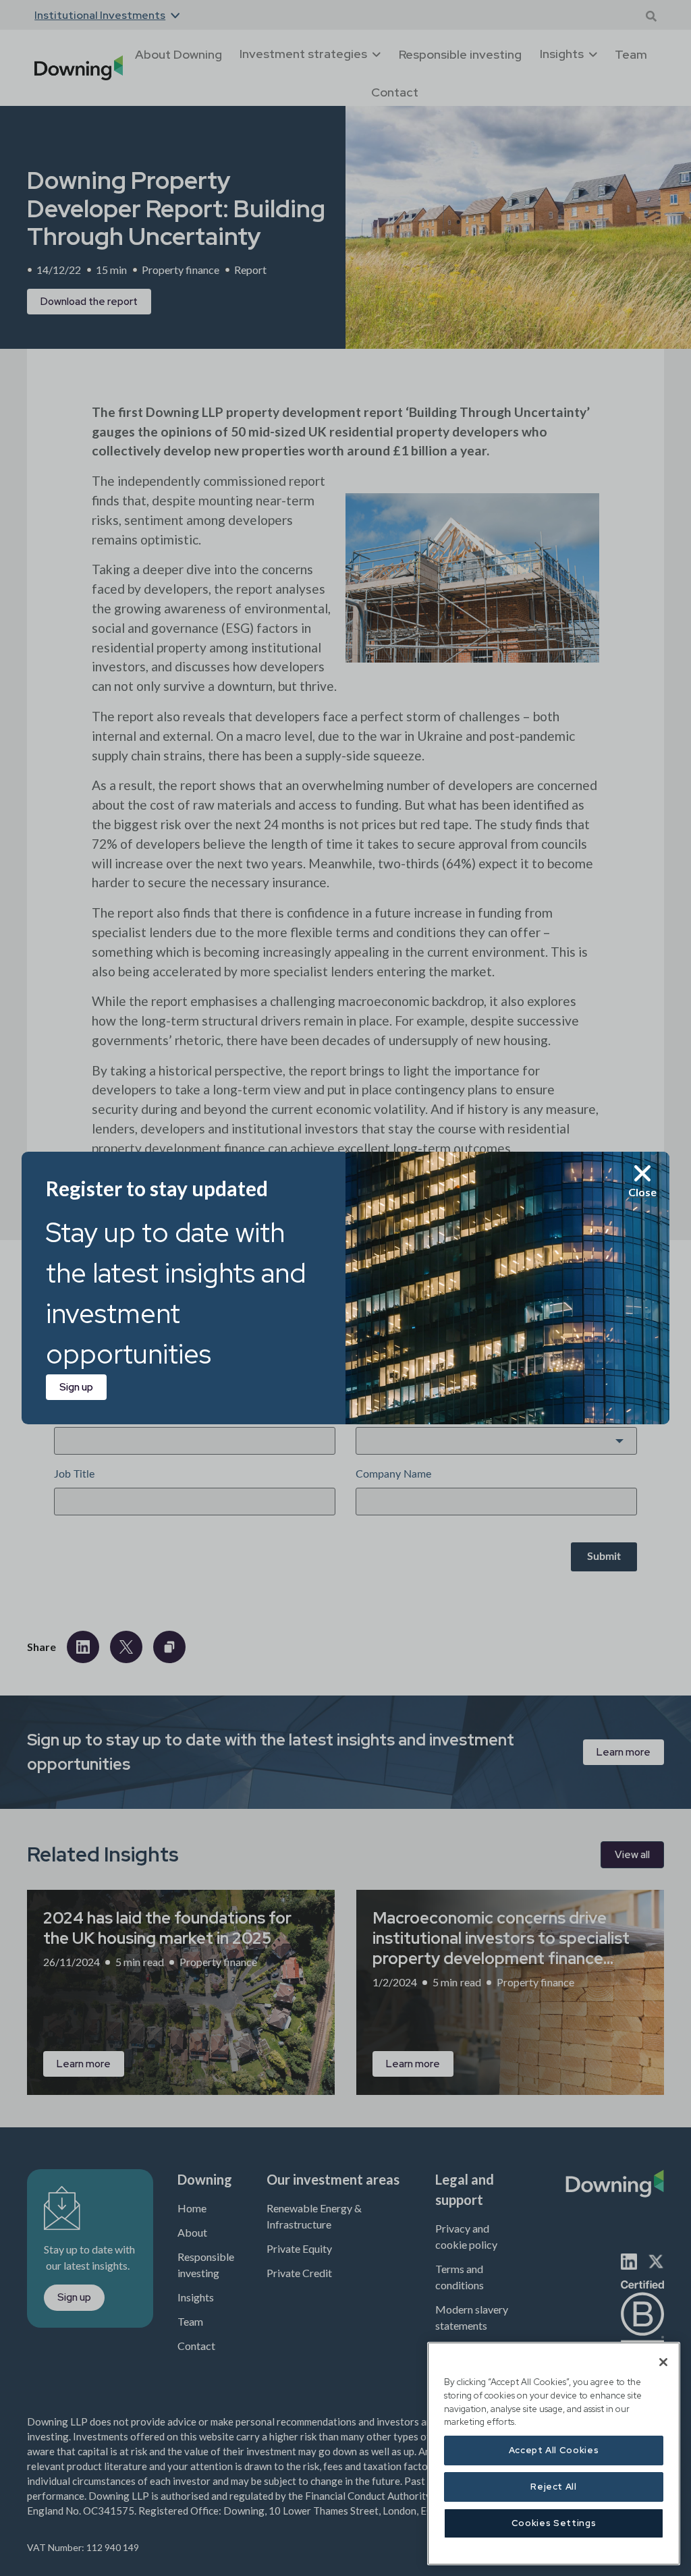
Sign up (76, 1387)
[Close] (663, 2362)
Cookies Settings (554, 2523)
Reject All (554, 2487)
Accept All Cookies (554, 2450)
